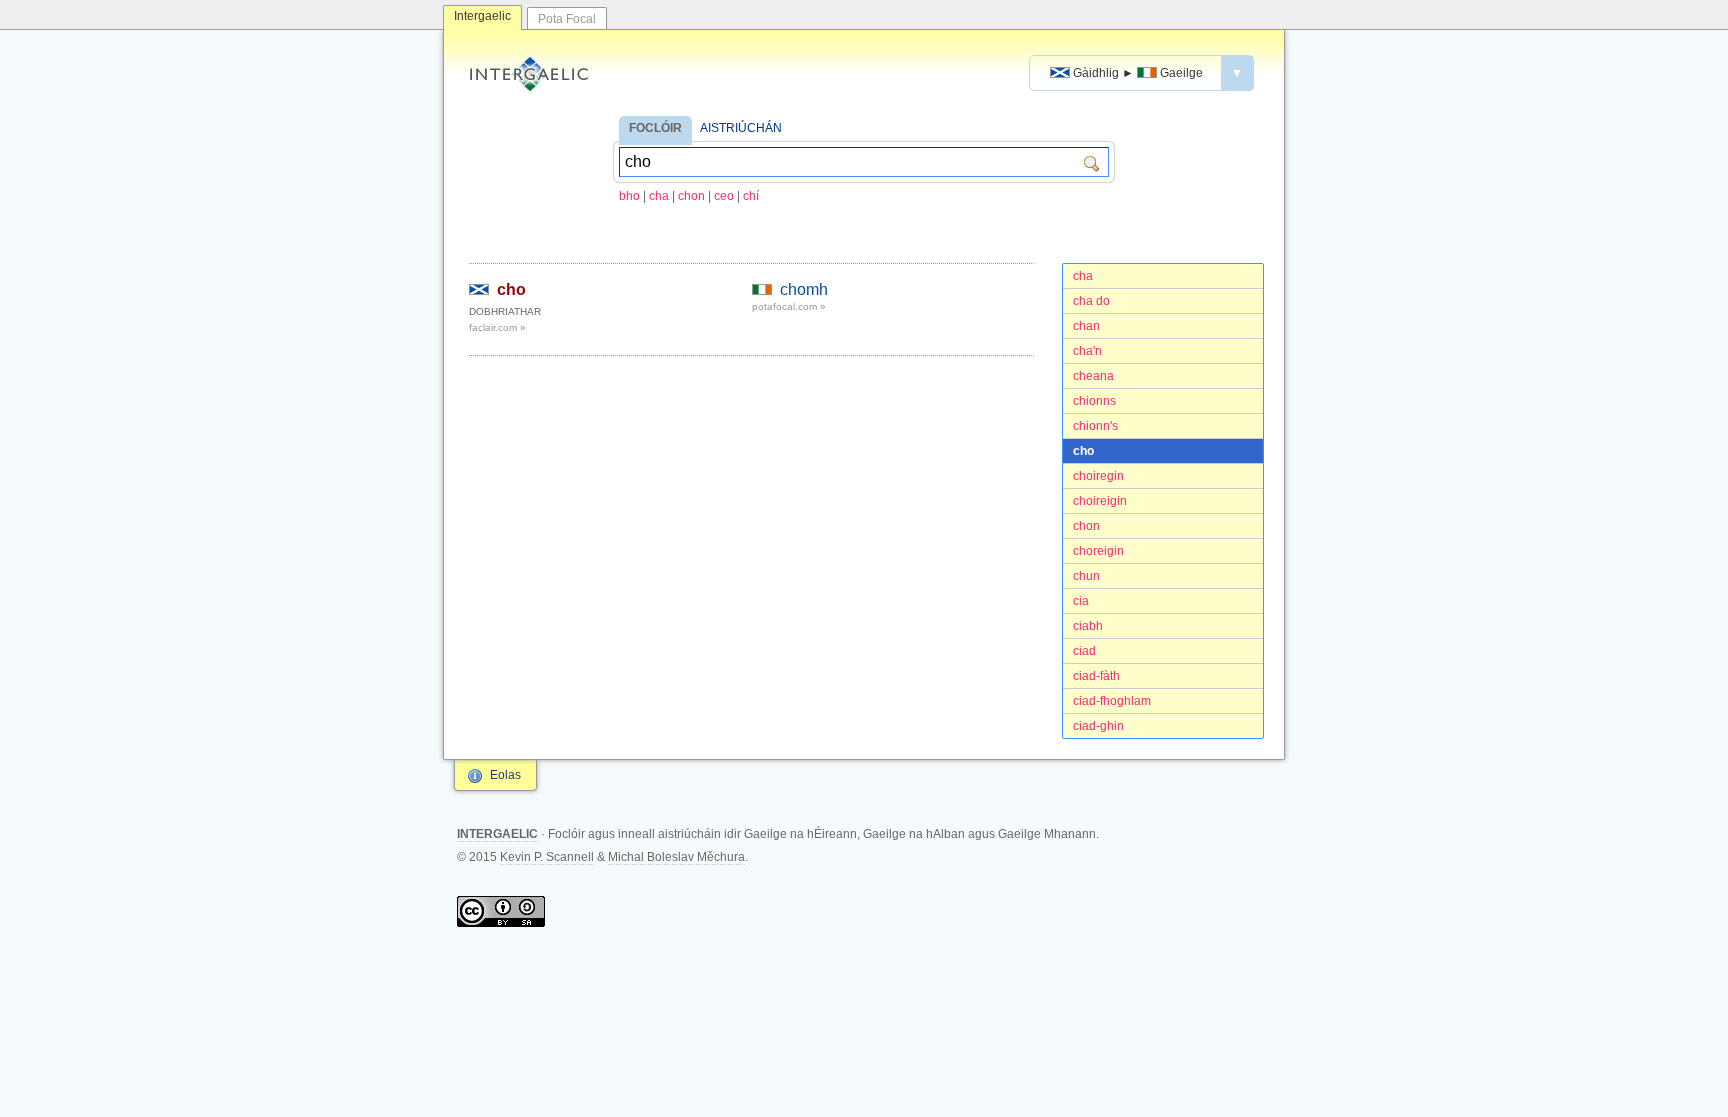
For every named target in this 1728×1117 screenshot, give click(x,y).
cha (659, 196)
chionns (1094, 401)
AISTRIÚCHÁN (741, 128)
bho (629, 196)
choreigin (1098, 551)
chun (1086, 576)
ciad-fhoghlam (1112, 701)
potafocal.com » (789, 306)
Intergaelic (482, 16)
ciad (1084, 651)
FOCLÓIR (655, 128)
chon (691, 196)
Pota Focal (567, 19)
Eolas (505, 775)
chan (1086, 326)
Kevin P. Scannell (547, 857)
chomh (804, 289)
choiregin (1098, 476)
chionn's (1095, 426)
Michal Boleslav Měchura (676, 857)
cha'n (1087, 351)
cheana (1093, 376)
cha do (1091, 301)
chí (751, 196)
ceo (724, 196)
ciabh (1088, 626)
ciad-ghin (1098, 726)
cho (1083, 451)
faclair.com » (497, 327)
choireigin (1100, 501)
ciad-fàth (1096, 676)
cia (1081, 601)
